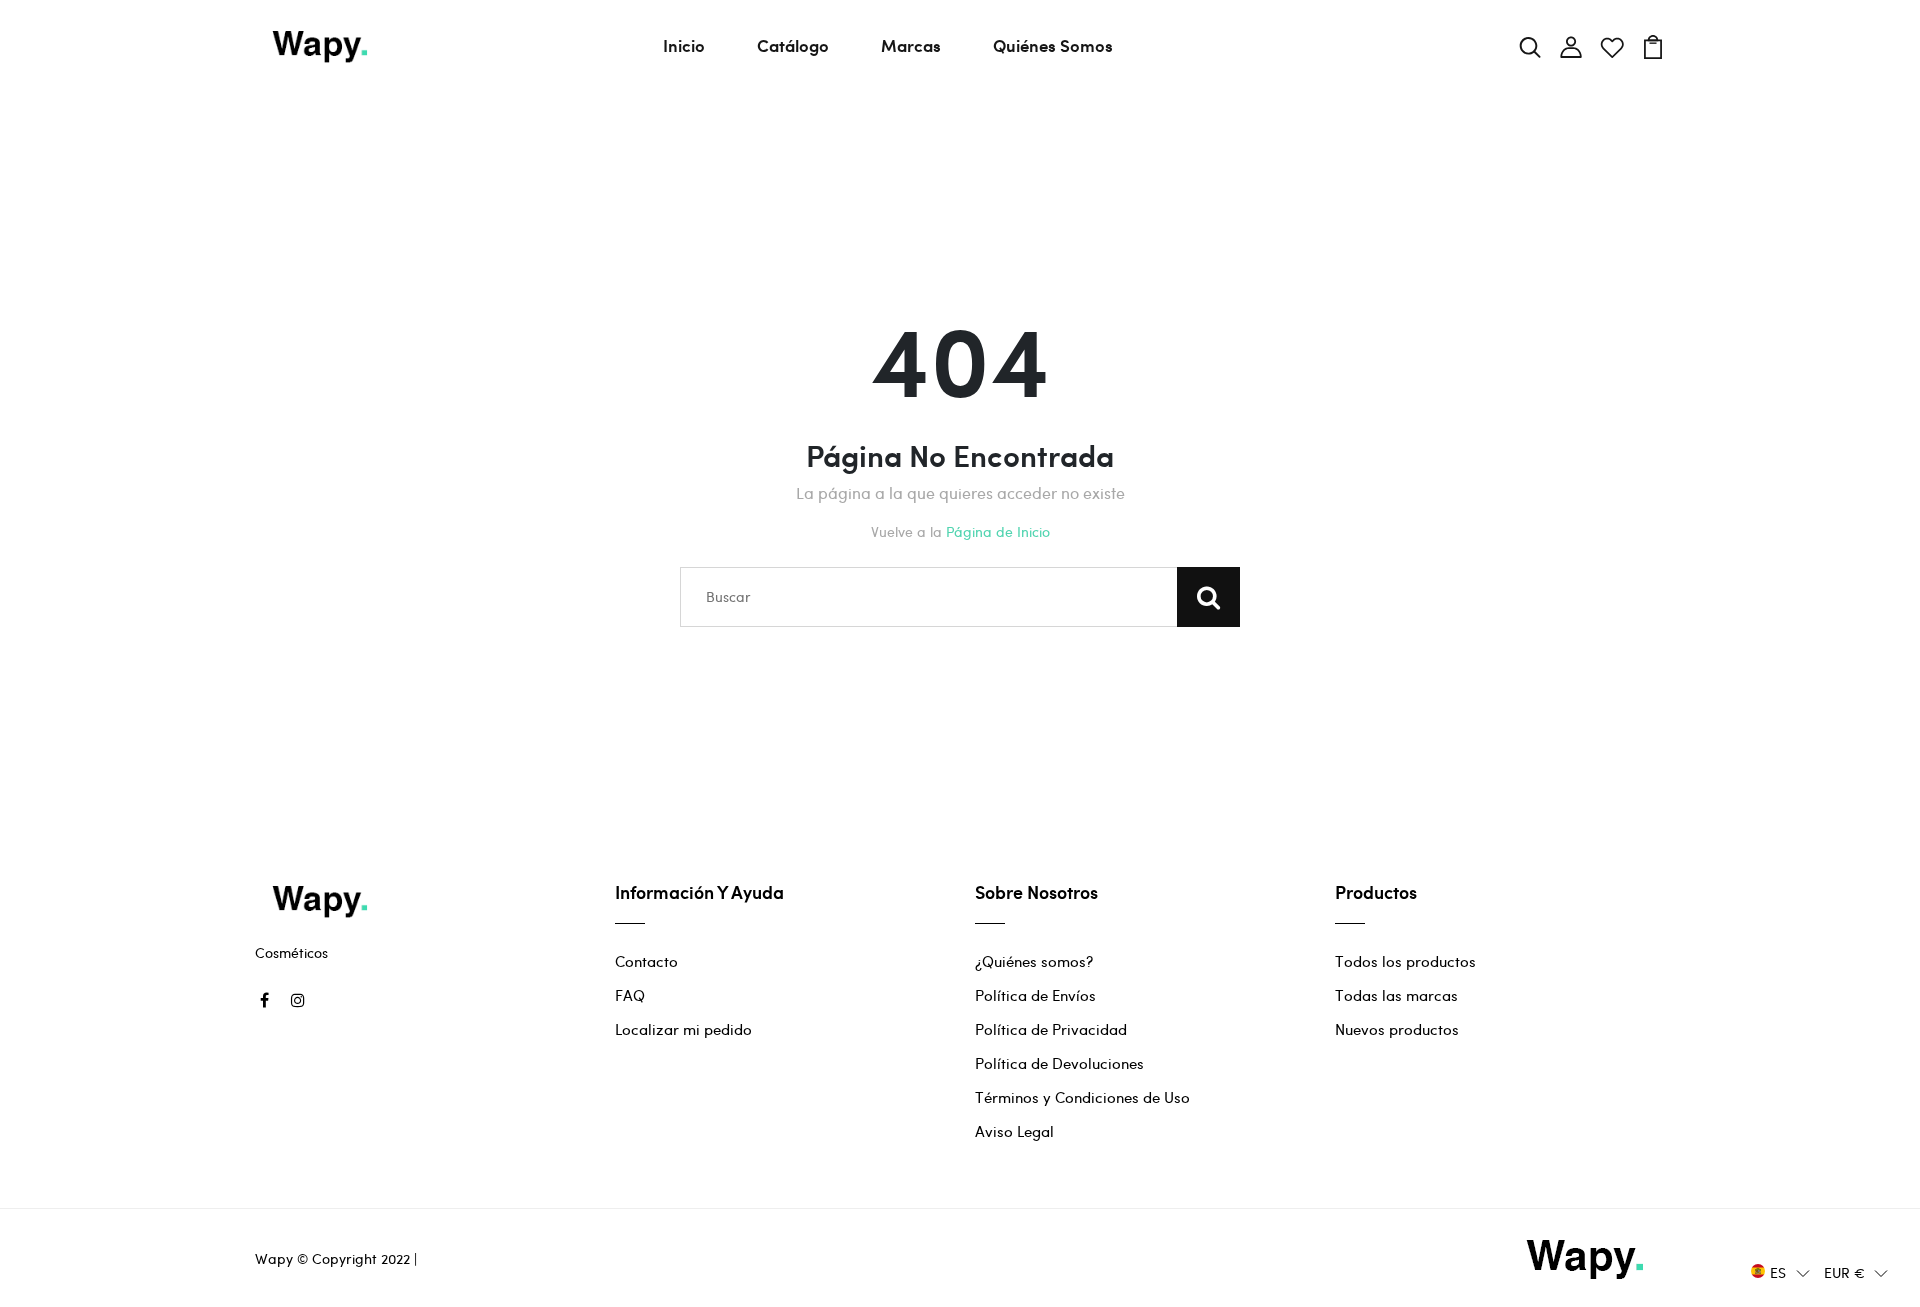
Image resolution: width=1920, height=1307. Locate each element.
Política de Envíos (1035, 995)
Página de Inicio (998, 531)
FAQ (630, 995)
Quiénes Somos (1053, 45)
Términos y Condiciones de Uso (1082, 1097)
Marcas (911, 45)
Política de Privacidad (1051, 1029)
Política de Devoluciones (1059, 1063)
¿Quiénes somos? (1034, 961)
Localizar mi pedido (683, 1029)
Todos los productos (1405, 961)
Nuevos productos (1397, 1029)
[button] (1780, 1271)
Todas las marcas (1396, 995)
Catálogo (793, 45)
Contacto (646, 961)
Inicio (684, 45)
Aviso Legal (1014, 1131)
